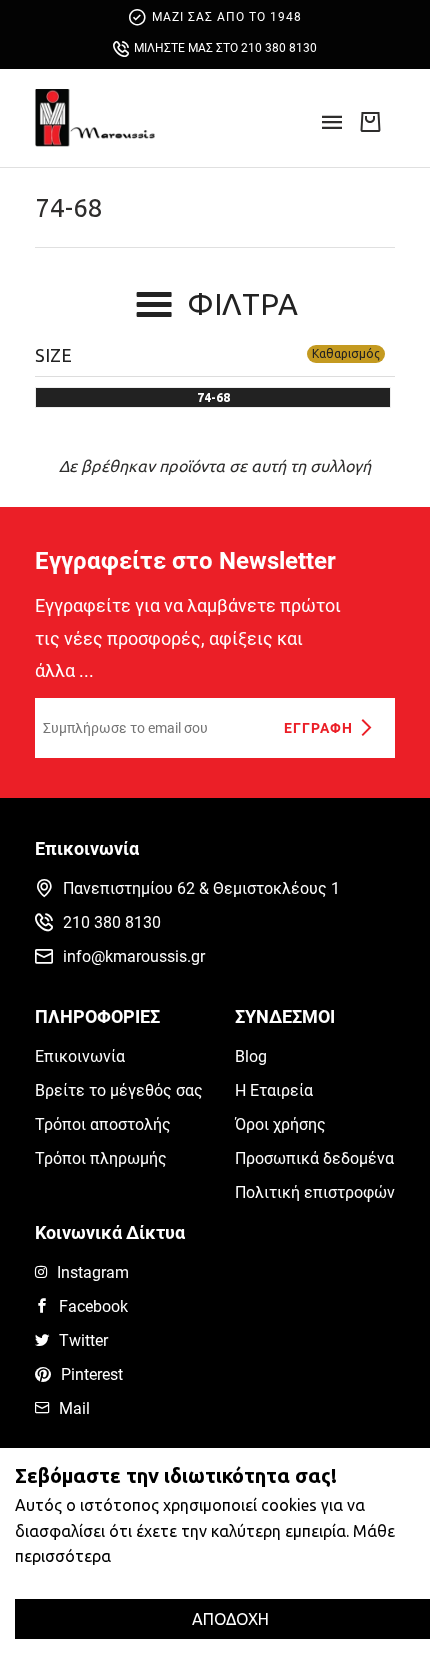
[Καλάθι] (370, 121)
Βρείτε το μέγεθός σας (119, 1090)
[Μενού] (332, 128)
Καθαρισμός (346, 353)
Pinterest (92, 1374)
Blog (251, 1056)
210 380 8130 (112, 922)
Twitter (83, 1340)
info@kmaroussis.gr (134, 956)
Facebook (93, 1306)
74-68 (69, 207)
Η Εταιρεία (274, 1090)
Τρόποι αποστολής (103, 1124)
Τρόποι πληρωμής (101, 1158)
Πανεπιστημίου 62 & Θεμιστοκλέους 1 (201, 888)
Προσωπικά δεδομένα (314, 1158)
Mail (74, 1408)
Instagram (93, 1272)
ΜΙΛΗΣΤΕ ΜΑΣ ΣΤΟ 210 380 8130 (225, 48)
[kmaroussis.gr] (95, 118)
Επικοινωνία (80, 1056)
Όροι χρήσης (280, 1124)
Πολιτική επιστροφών (315, 1192)
